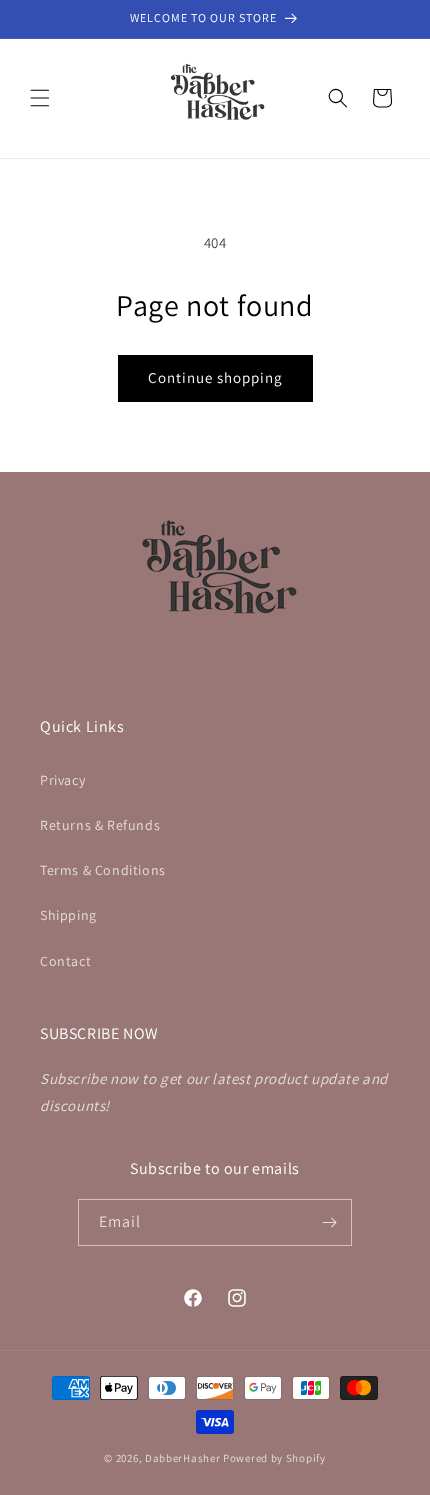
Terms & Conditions (103, 870)
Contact (65, 961)
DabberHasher (182, 1458)
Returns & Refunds (100, 825)
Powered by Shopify (274, 1458)
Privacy (62, 780)
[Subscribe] (329, 1222)
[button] (40, 98)
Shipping (68, 915)
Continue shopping (215, 377)
